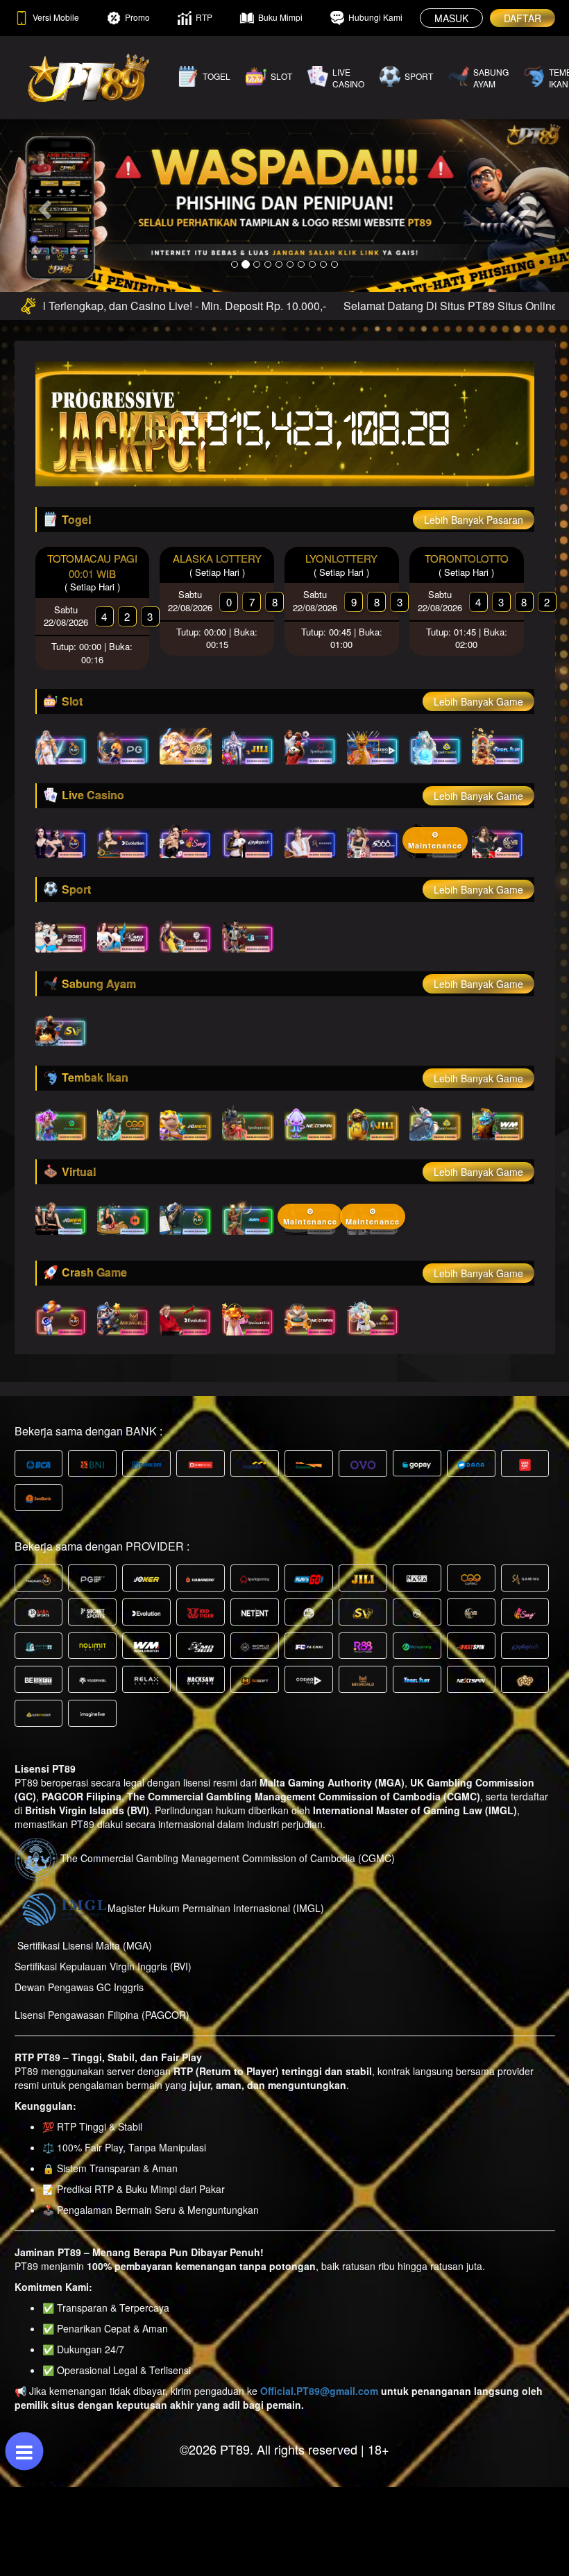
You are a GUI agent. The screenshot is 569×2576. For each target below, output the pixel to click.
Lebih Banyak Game (478, 701)
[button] (43, 205)
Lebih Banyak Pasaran (474, 520)
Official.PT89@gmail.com (319, 2391)
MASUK (451, 18)
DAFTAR (523, 18)
